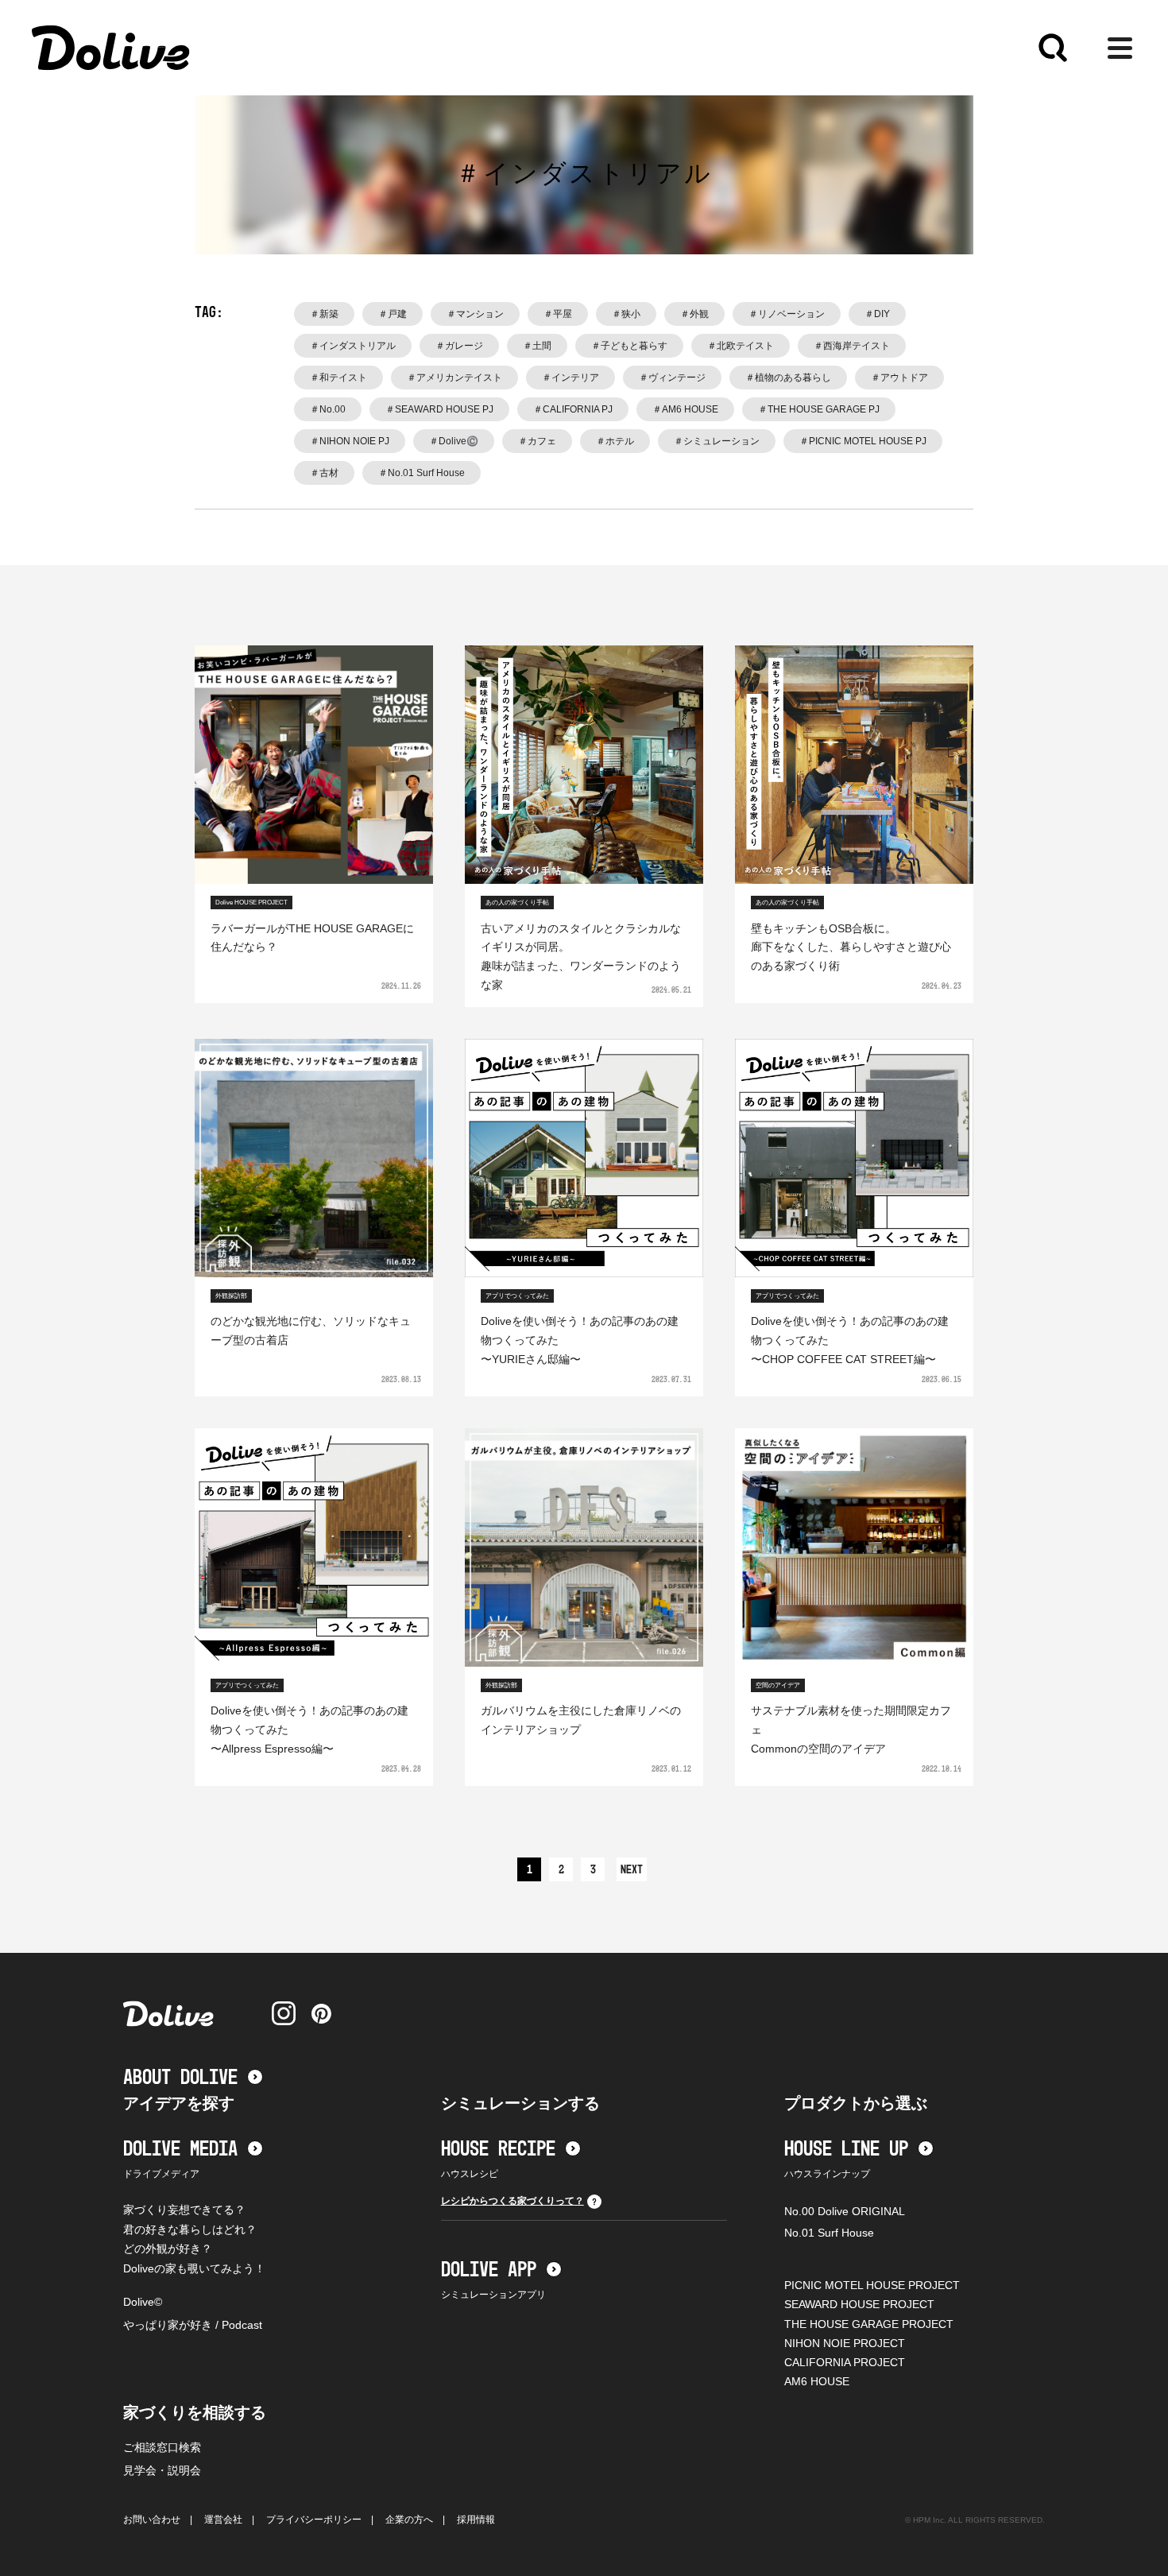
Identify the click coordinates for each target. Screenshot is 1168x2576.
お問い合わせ (152, 2520)
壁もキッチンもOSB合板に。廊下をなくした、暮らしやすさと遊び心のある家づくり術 (851, 947)
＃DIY (877, 314)
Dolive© (143, 2302)
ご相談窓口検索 (162, 2447)
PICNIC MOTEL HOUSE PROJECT (872, 2285)
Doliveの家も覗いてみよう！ (194, 2268)
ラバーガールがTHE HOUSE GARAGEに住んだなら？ (312, 938)
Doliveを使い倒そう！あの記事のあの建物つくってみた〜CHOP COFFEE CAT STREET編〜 (850, 1340)
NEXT (632, 1870)
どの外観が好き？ (168, 2249)
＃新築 (324, 314)
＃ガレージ (459, 346)
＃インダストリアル (353, 346)
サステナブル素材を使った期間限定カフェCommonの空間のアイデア (851, 1730)
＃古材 (324, 473)
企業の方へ (409, 2520)
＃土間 (537, 346)
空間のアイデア (778, 1685)
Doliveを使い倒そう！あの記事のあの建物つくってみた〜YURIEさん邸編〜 (580, 1340)
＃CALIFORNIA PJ (573, 409)
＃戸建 (393, 314)
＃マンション (475, 314)
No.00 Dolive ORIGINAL (845, 2211)
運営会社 (223, 2520)
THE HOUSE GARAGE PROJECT (869, 2324)
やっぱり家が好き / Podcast (193, 2325)
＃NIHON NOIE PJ (350, 441)
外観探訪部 (231, 1296)
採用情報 (476, 2520)
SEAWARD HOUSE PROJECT (859, 2304)
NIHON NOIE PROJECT (845, 2343)
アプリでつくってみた (517, 1296)
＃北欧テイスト (741, 346)
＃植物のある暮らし (788, 378)
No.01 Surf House (829, 2233)
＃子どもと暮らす (629, 346)
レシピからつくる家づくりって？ (512, 2201)
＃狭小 (626, 314)
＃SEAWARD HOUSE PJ (439, 409)
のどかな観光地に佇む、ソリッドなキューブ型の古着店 (311, 1331)
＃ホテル (615, 441)
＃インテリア (570, 378)
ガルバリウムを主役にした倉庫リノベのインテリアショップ (581, 1720)
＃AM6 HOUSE (685, 409)
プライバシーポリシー (314, 2520)
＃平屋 (558, 314)
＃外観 (694, 314)
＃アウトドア (899, 378)
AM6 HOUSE (817, 2381)
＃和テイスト (338, 378)
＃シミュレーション (717, 441)
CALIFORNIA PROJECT (845, 2362)
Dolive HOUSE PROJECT (251, 903)
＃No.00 (328, 409)
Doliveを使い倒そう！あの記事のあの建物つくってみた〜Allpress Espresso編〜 (309, 1730)
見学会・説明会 (162, 2470)
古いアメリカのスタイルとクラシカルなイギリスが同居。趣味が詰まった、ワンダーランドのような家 (581, 957)
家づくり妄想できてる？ (184, 2210)
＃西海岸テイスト (852, 346)
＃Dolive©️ (454, 441)
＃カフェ (537, 441)
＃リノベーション (787, 314)
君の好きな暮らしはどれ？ (190, 2229)
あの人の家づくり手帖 (517, 903)
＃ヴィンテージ (672, 378)
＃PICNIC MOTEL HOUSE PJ (863, 441)
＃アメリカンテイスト (454, 378)
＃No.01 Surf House (422, 473)
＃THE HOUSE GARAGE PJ (819, 409)
